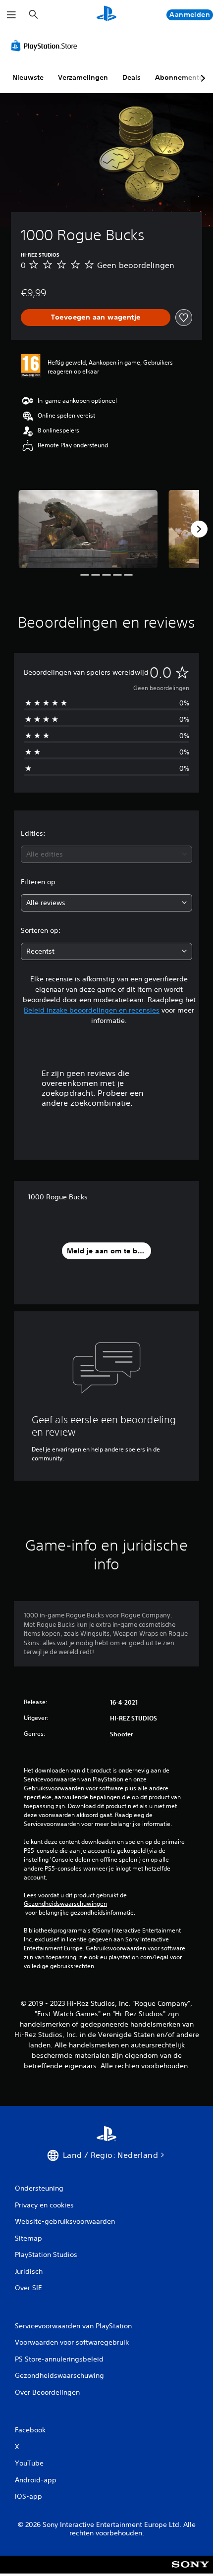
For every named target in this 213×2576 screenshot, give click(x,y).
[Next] (199, 529)
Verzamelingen (83, 77)
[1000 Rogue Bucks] (88, 529)
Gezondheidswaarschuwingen (65, 1904)
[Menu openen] (11, 15)
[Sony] (190, 2571)
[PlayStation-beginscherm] (106, 15)
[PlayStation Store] (46, 46)
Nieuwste (28, 77)
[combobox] (106, 854)
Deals (132, 77)
